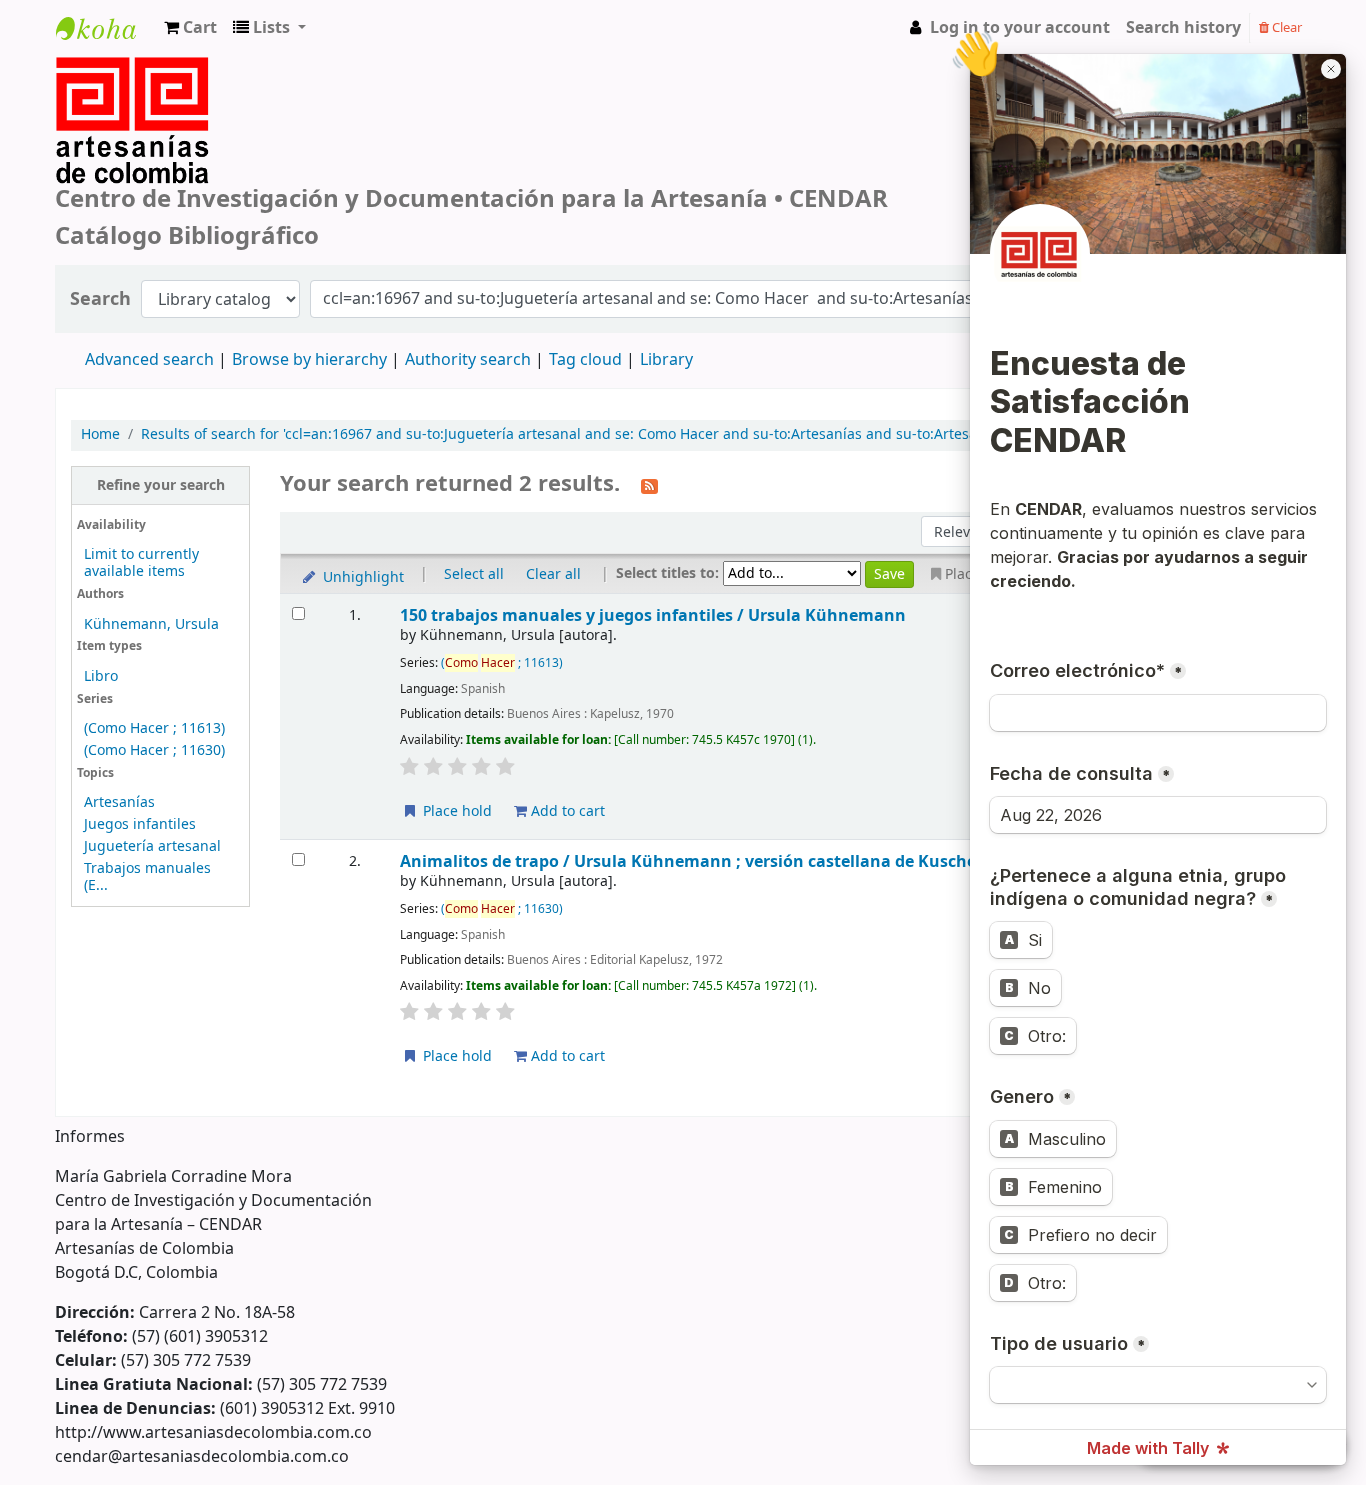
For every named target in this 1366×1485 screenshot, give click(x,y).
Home (100, 435)
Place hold (455, 811)
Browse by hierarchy (309, 360)
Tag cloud (585, 360)
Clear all (553, 574)
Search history (1183, 28)
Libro (101, 676)
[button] (190, 28)
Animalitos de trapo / (712, 861)
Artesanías (119, 802)
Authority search (468, 360)
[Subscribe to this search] (649, 485)
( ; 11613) (502, 663)
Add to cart (566, 811)
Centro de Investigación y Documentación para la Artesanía (106, 46)
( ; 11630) (502, 909)
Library (666, 360)
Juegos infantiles (140, 824)
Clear (1285, 27)
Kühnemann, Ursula (151, 624)
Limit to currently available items (141, 563)
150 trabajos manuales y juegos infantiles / (653, 615)
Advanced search (149, 360)
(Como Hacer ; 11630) (154, 750)
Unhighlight (361, 577)
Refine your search (161, 485)
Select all (474, 574)
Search (100, 299)
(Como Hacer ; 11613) (154, 728)
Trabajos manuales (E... (147, 877)
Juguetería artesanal (152, 846)
